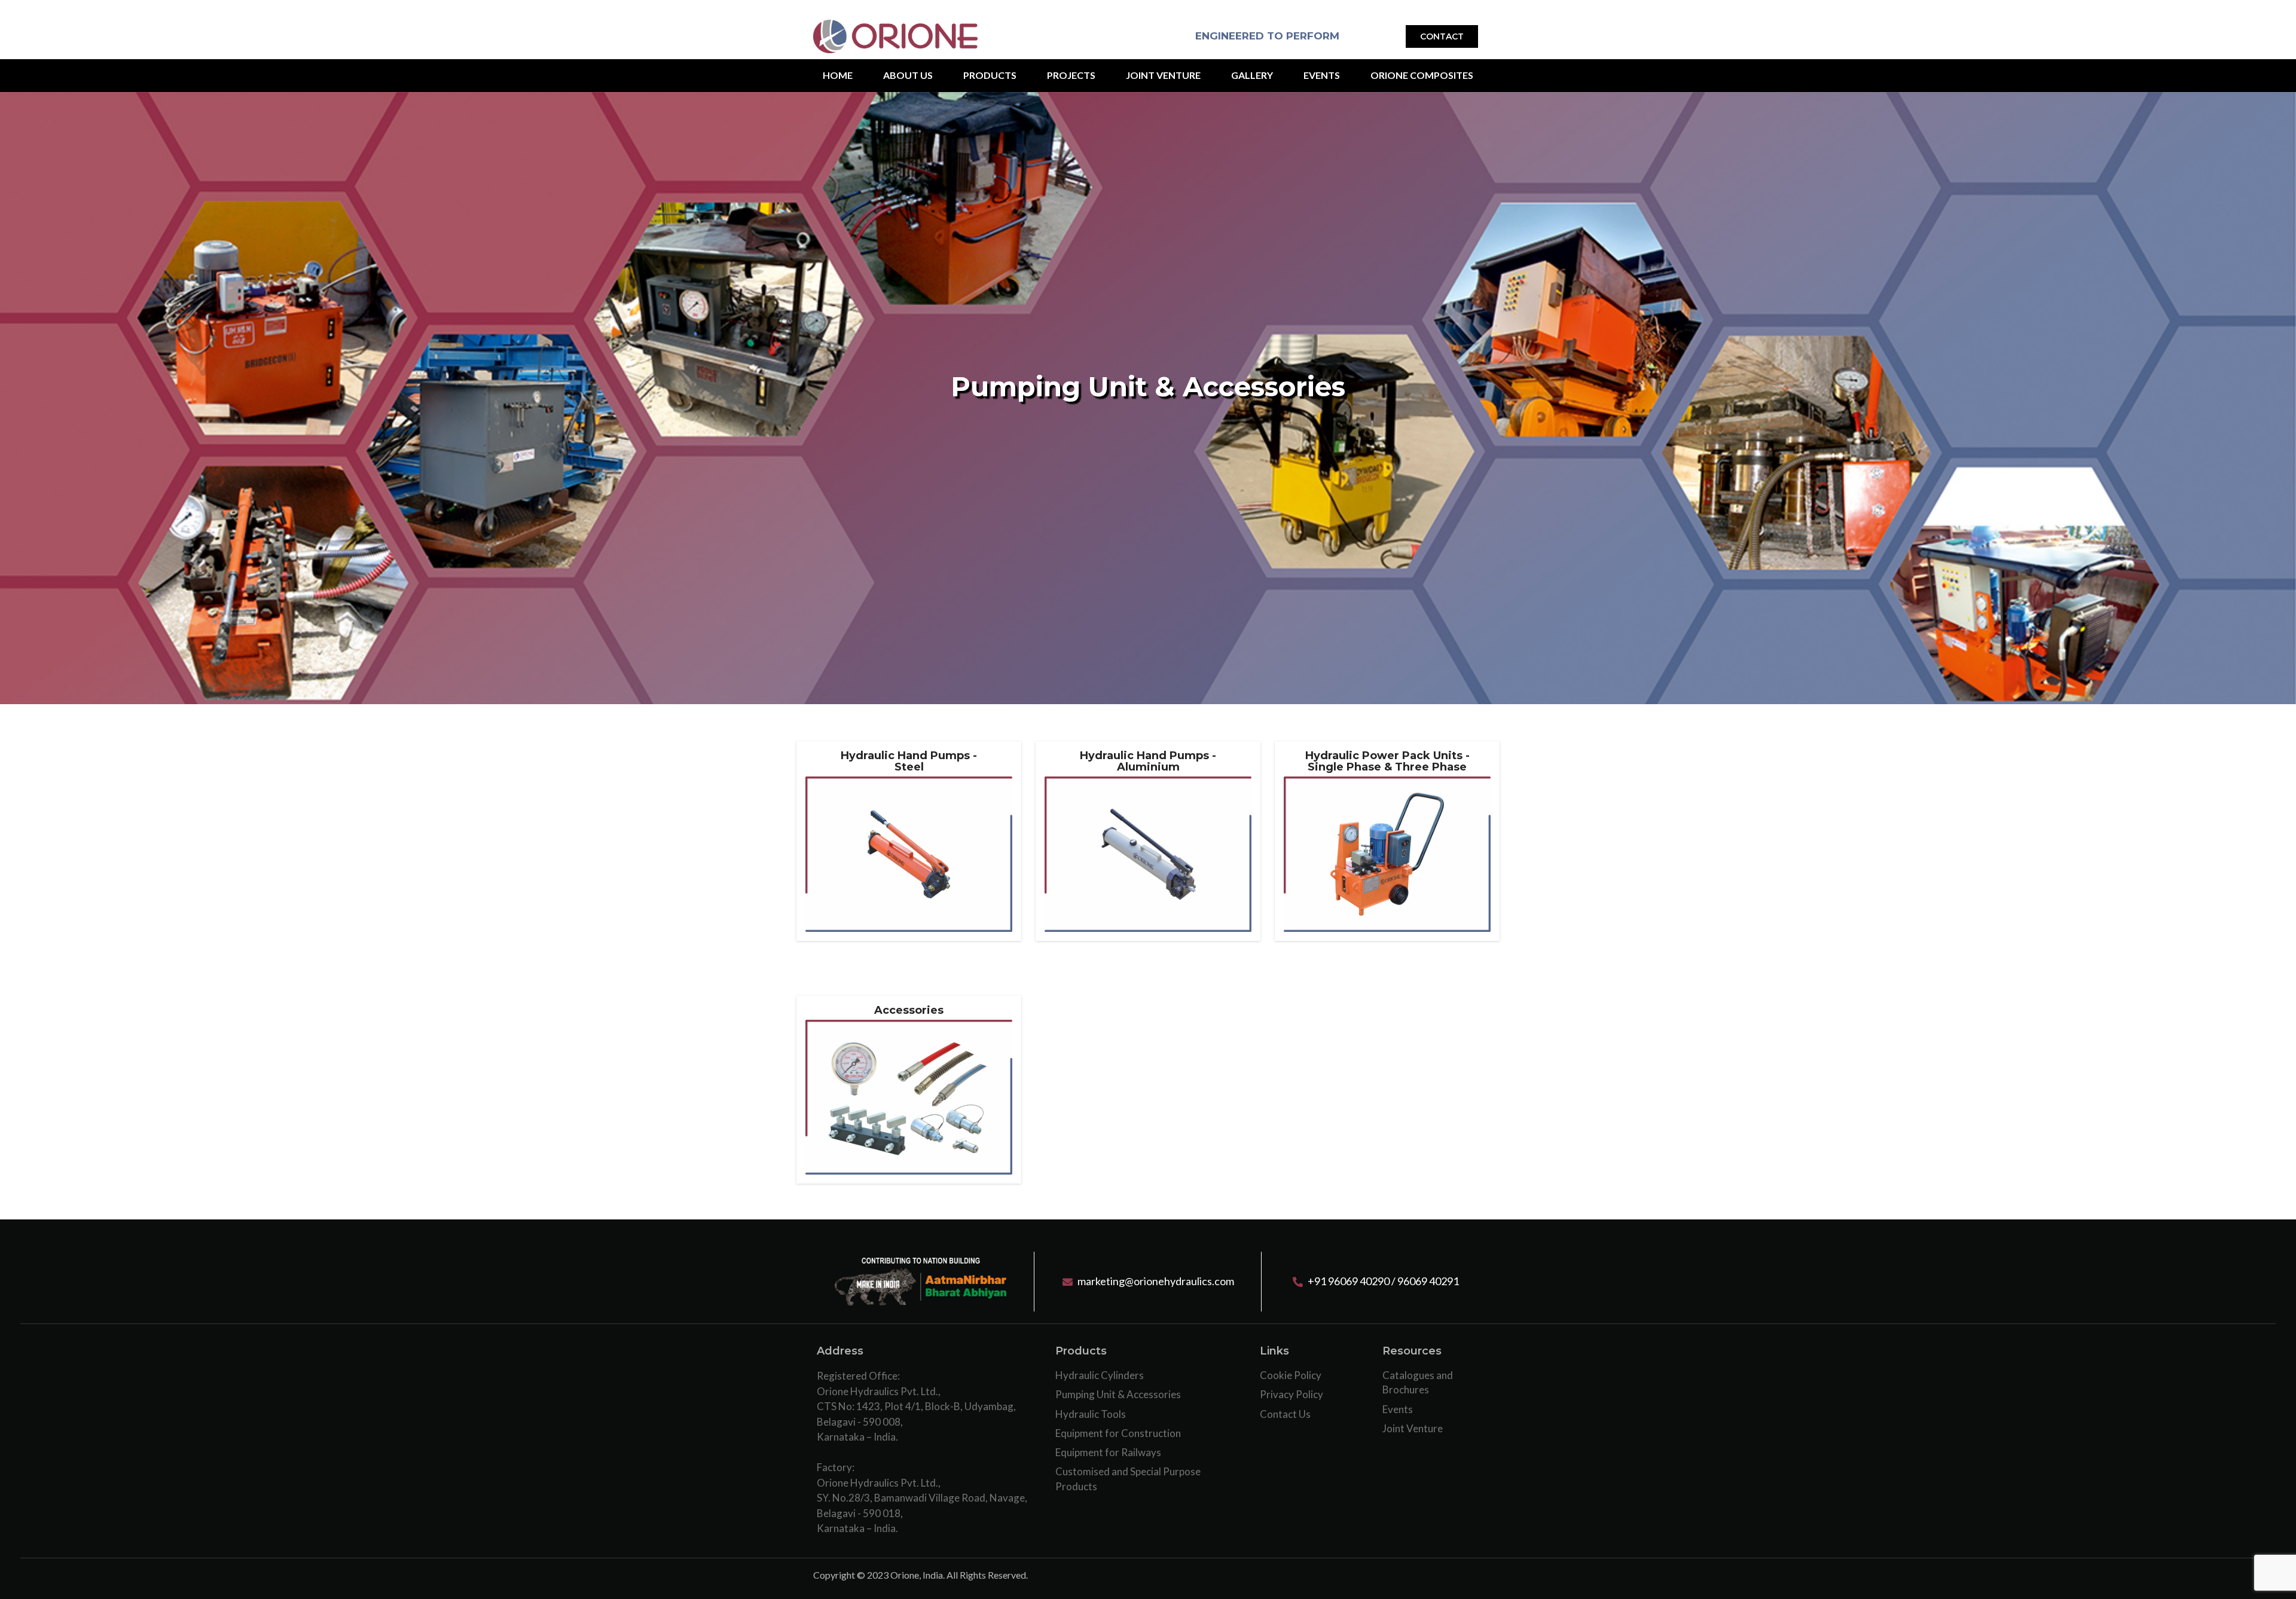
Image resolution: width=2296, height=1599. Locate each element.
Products (990, 75)
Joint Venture (1163, 75)
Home (838, 75)
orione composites (1422, 75)
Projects (1071, 75)
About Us (908, 75)
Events (1322, 75)
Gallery (1252, 75)
